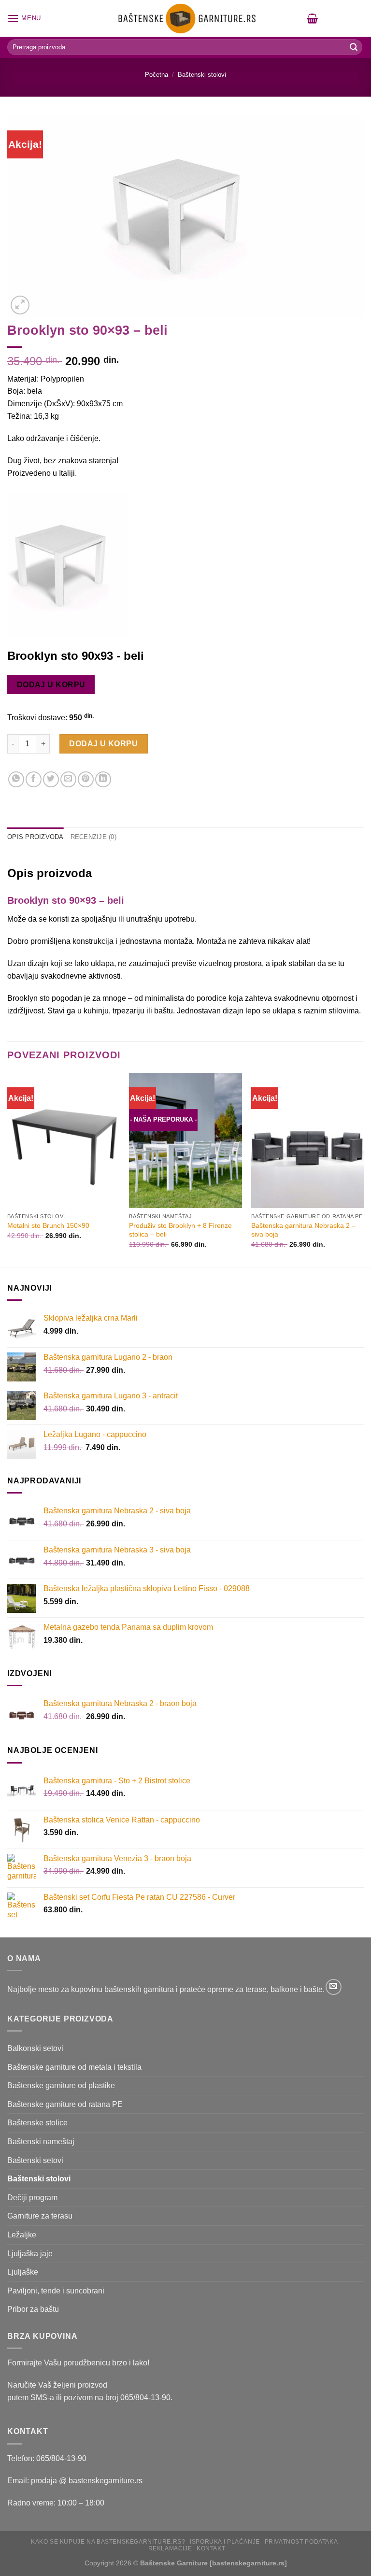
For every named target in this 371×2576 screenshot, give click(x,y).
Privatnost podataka (301, 2542)
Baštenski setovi (35, 2160)
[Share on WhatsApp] (16, 779)
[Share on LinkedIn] (103, 779)
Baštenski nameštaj (41, 2142)
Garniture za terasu (40, 2216)
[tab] (36, 837)
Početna (157, 75)
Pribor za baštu (33, 2309)
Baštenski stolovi (202, 75)
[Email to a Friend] (68, 779)
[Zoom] (20, 305)
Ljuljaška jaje (30, 2254)
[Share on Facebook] (34, 779)
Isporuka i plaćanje (225, 2542)
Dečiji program (32, 2198)
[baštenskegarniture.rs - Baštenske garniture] (185, 18)
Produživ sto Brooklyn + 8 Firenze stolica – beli (180, 1230)
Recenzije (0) (93, 837)
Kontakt (211, 2548)
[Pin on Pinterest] (86, 779)
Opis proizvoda (36, 837)
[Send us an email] (334, 1987)
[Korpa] (312, 18)
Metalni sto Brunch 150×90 (48, 1225)
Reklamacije (170, 2548)
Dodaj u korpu (51, 685)
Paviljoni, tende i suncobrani (56, 2291)
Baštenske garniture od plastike (61, 2085)
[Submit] (354, 47)
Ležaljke (22, 2235)
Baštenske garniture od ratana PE (65, 2104)
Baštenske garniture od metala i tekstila (74, 2067)
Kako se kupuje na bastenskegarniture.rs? (108, 2542)
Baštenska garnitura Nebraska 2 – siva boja (303, 1230)
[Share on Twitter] (51, 779)
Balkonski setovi (35, 2048)
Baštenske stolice (37, 2123)
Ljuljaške (23, 2272)
